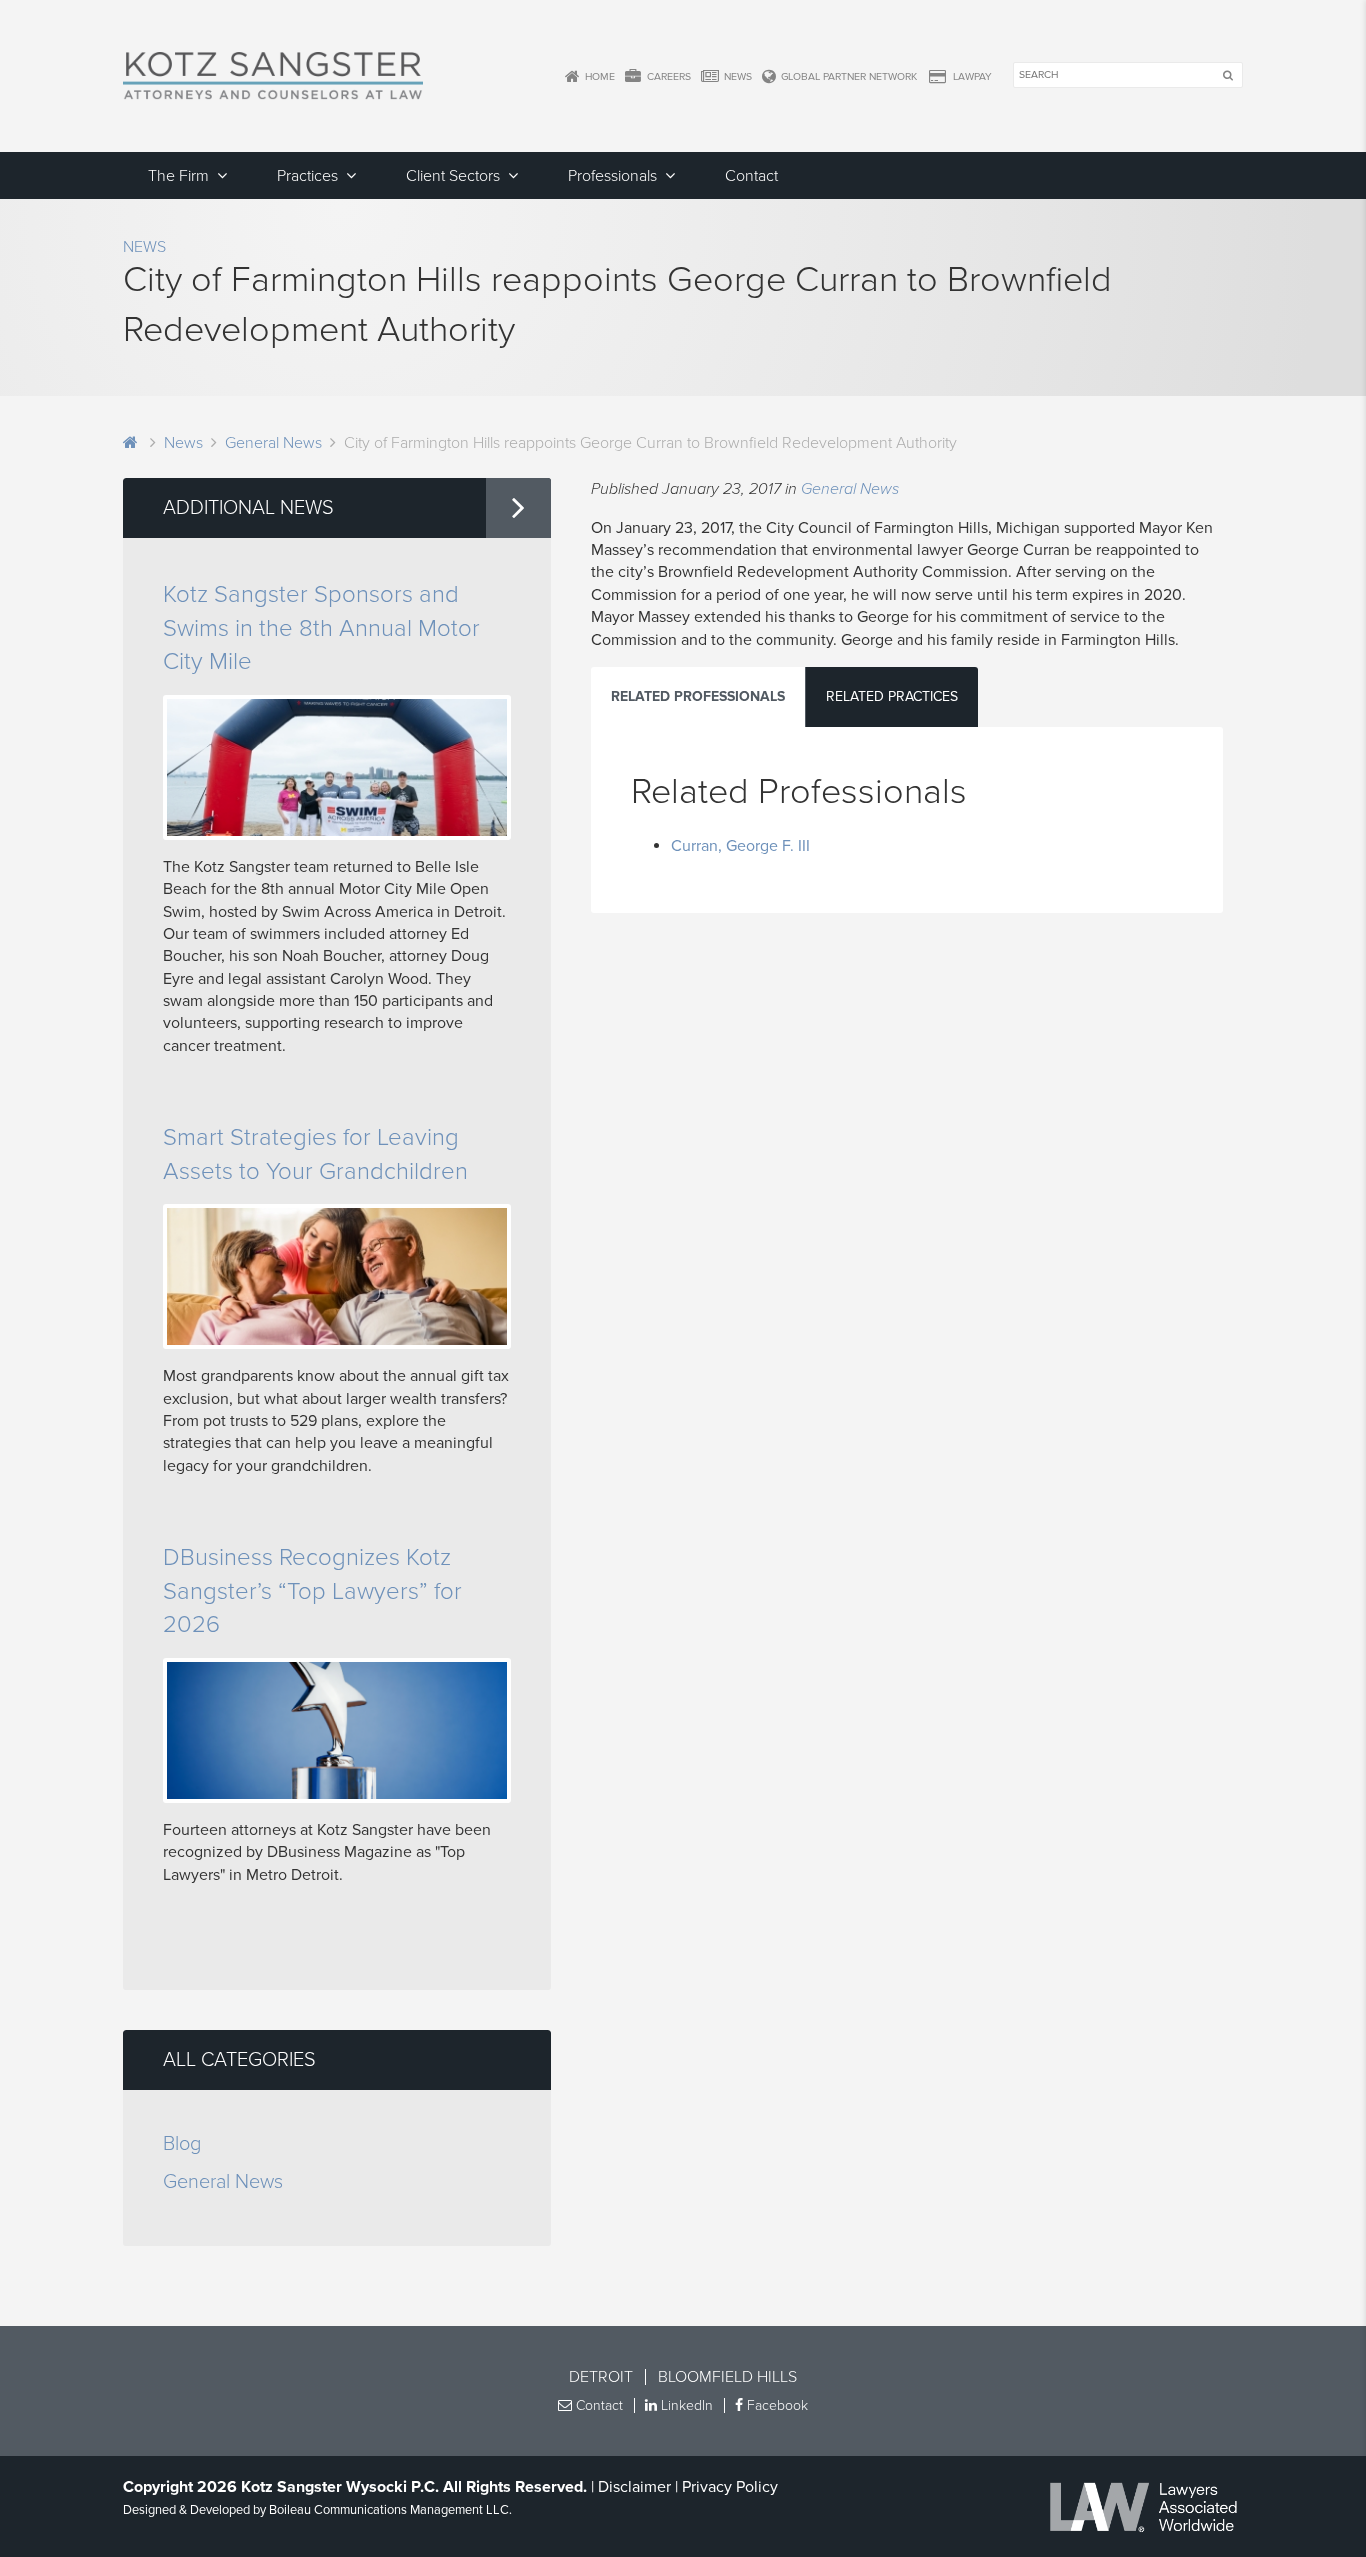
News (736, 76)
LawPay (971, 76)
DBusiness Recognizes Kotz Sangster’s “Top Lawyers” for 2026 (312, 1591)
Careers (667, 76)
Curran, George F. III (740, 846)
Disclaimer (634, 2487)
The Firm (178, 176)
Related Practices (892, 696)
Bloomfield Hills (727, 2377)
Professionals (612, 176)
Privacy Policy (730, 2487)
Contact (751, 176)
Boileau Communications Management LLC (389, 2510)
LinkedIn (685, 2405)
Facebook (775, 2405)
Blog (182, 2144)
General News (273, 443)
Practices (307, 176)
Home (598, 76)
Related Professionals (698, 696)
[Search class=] (1227, 76)
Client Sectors (453, 176)
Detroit (601, 2377)
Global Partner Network (847, 76)
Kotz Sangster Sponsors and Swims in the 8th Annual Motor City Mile (321, 628)
